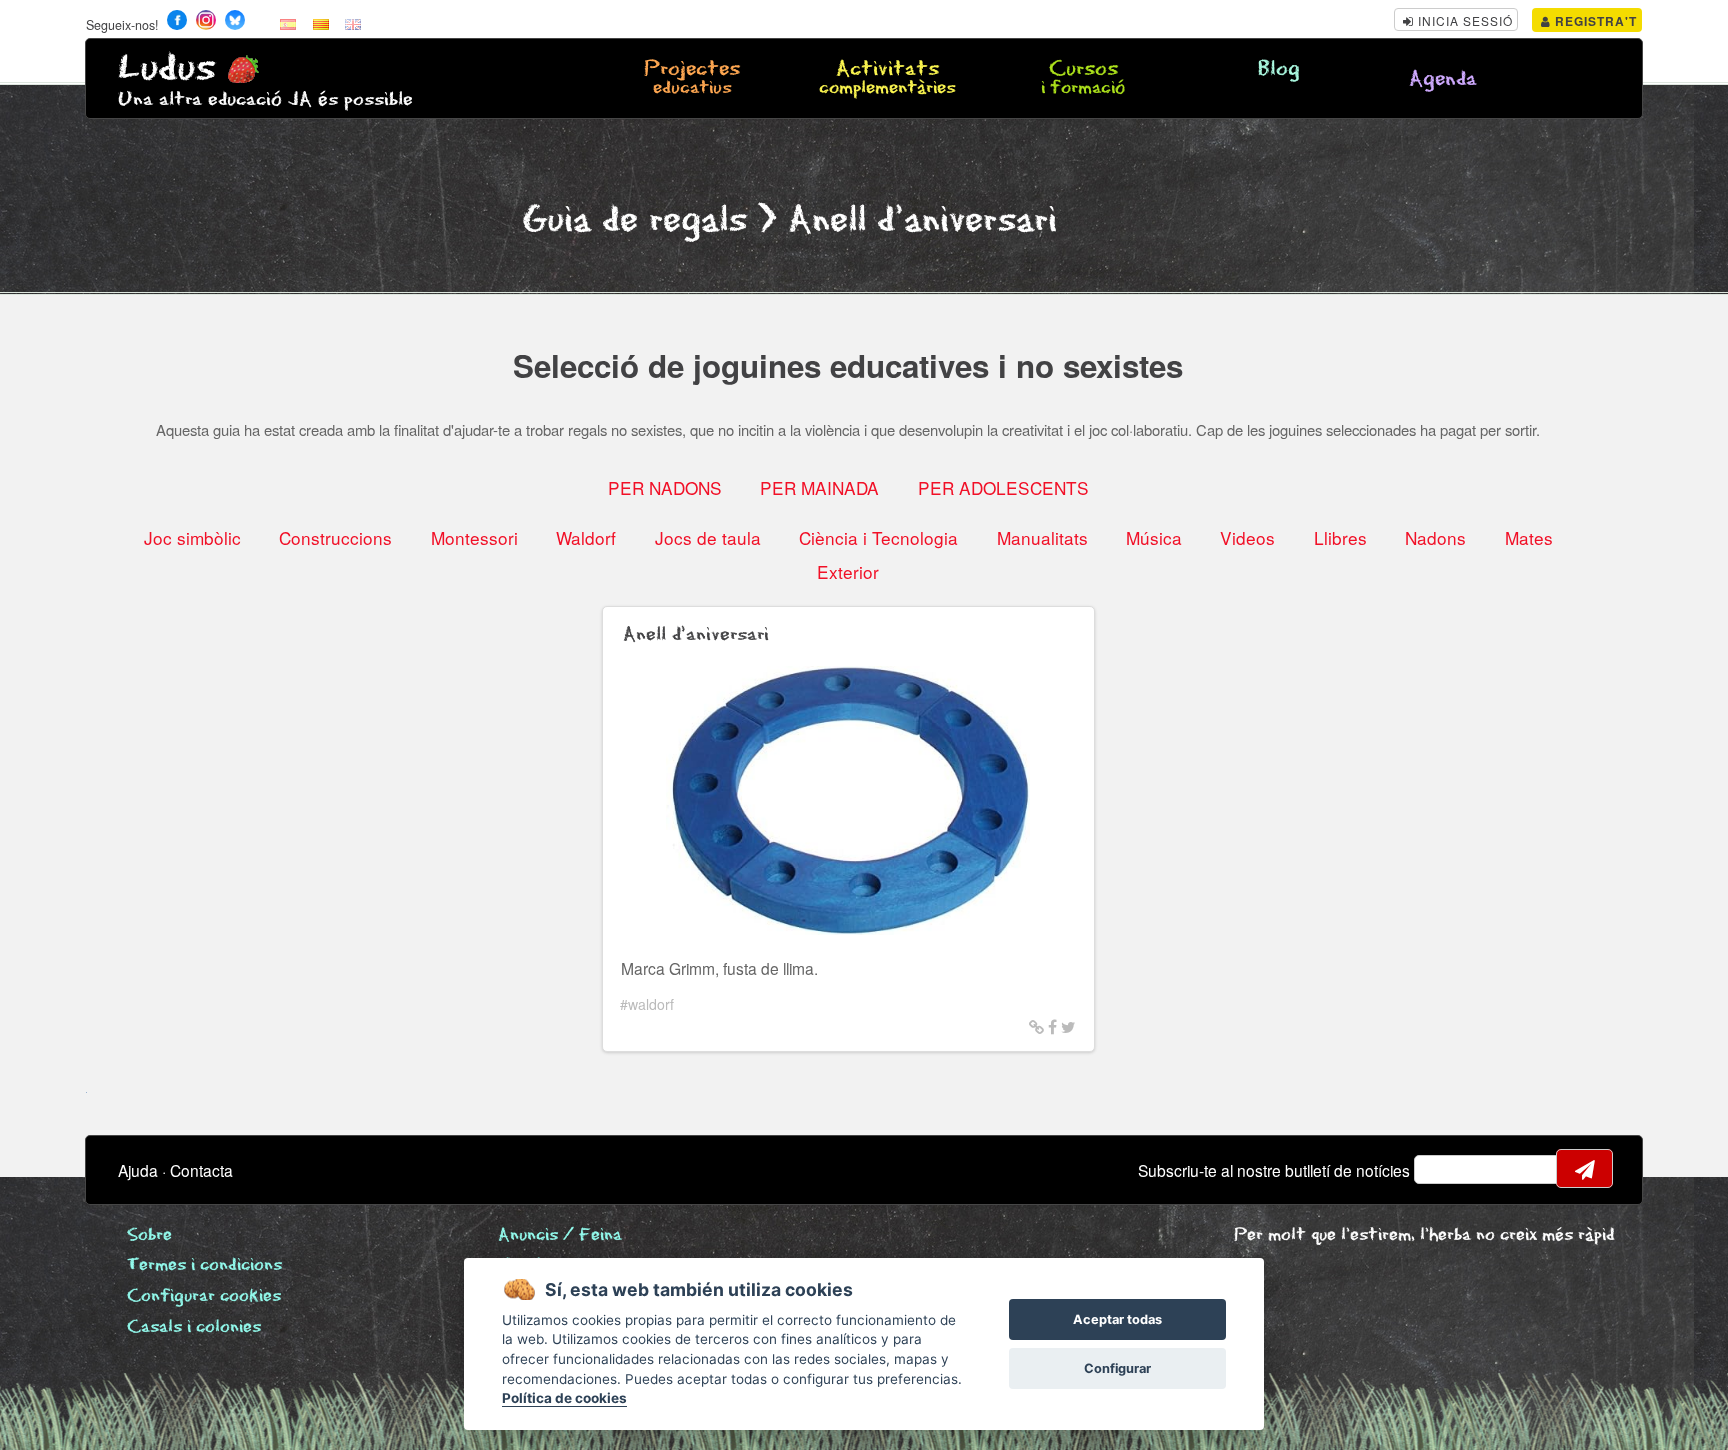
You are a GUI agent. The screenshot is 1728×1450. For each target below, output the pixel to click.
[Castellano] (288, 23)
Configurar (1117, 1368)
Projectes (692, 79)
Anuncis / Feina (560, 1235)
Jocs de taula (708, 537)
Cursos (1083, 79)
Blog (1279, 69)
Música (1154, 537)
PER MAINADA (819, 487)
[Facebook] (1052, 1026)
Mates (1529, 537)
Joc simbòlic (192, 537)
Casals (194, 1327)
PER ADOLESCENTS (1003, 487)
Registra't (1594, 21)
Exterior (848, 571)
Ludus (167, 68)
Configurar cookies (204, 1296)
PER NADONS (665, 487)
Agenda (1443, 79)
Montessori (474, 537)
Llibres (1340, 537)
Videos (1247, 537)
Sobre (149, 1235)
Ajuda (138, 1170)
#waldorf (647, 1004)
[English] (353, 23)
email (1442, 1169)
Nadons (1435, 537)
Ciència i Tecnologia (878, 537)
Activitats (887, 79)
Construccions (335, 537)
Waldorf (586, 537)
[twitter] (1068, 1026)
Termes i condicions (204, 1265)
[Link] (1036, 1026)
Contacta (201, 1170)
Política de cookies (564, 1398)
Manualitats (1042, 537)
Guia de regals (634, 220)
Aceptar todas (1117, 1319)
